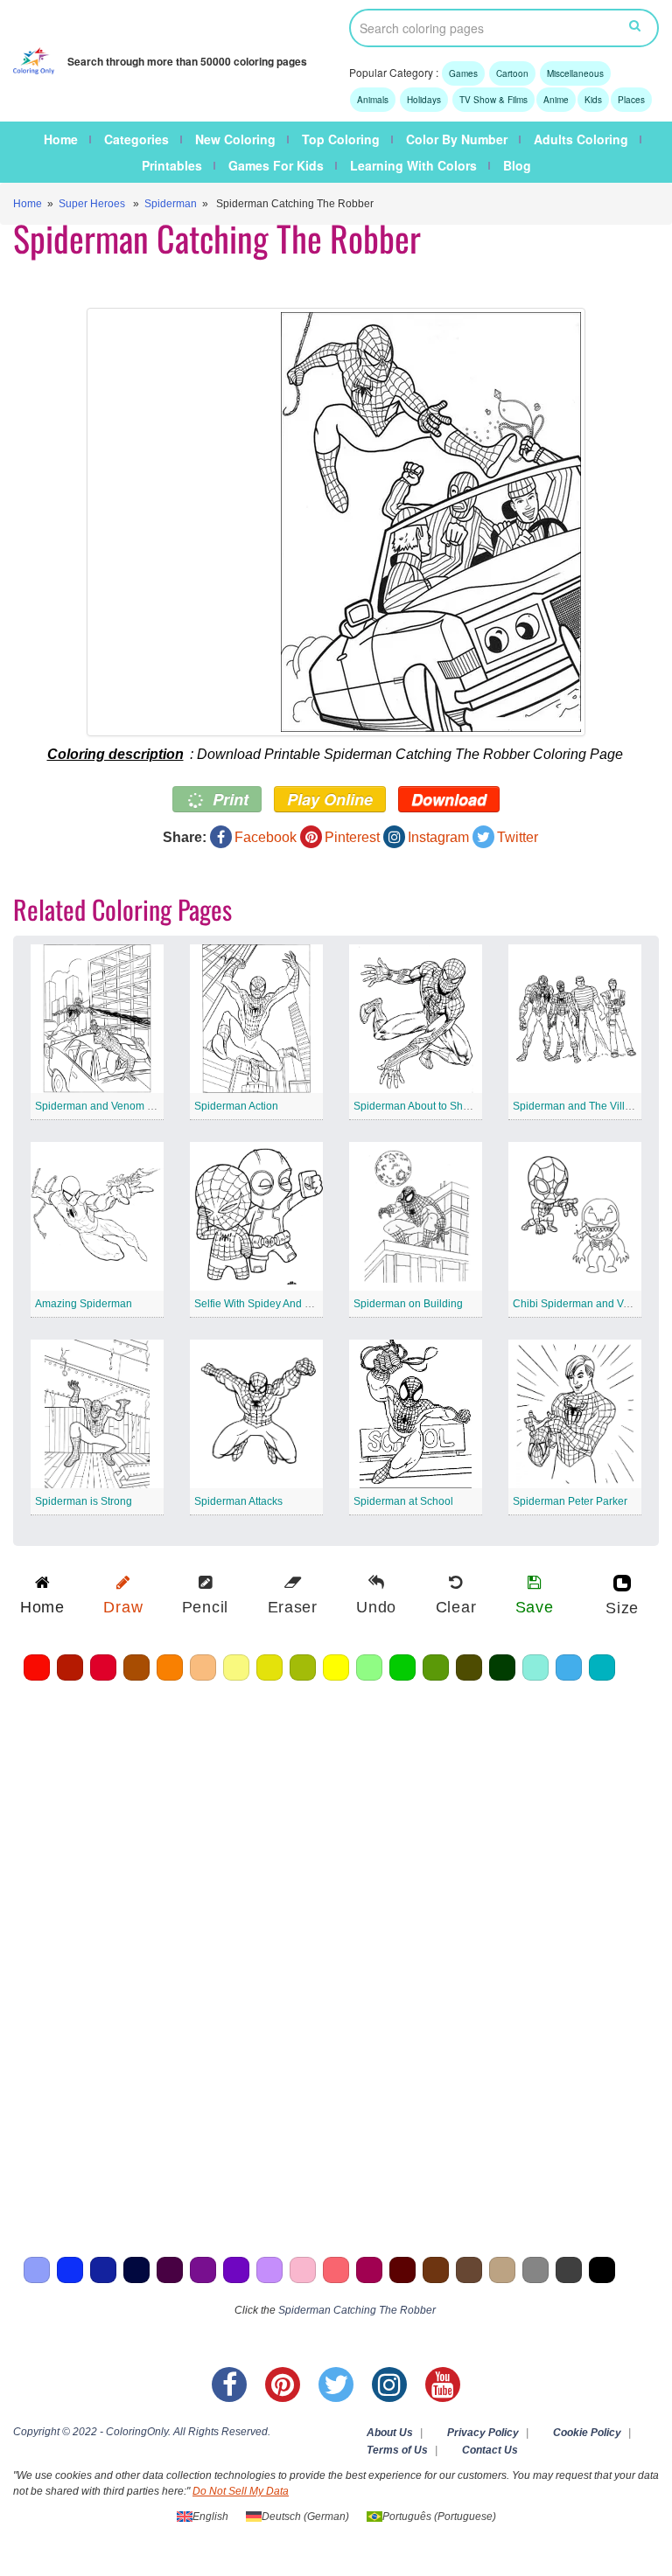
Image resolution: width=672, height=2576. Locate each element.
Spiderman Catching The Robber (357, 2310)
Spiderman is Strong (84, 1501)
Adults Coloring (581, 139)
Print (228, 799)
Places (631, 100)
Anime (556, 100)
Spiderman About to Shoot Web (428, 1106)
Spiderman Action (236, 1106)
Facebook (266, 837)
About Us (390, 2433)
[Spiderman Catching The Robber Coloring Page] (336, 522)
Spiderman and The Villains (579, 1106)
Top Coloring (341, 139)
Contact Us (490, 2450)
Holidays (424, 100)
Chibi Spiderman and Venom (581, 1304)
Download (449, 799)
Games (463, 73)
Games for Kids (276, 165)
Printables (172, 165)
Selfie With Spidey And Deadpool (273, 1304)
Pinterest (352, 837)
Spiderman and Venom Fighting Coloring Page (146, 1106)
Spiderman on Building (408, 1304)
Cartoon (512, 73)
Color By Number (457, 139)
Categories (136, 139)
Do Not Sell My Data (241, 2491)
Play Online (330, 799)
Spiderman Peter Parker (570, 1501)
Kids (593, 100)
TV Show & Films (493, 100)
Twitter (518, 837)
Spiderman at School (403, 1501)
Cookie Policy (587, 2433)
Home (61, 139)
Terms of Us (397, 2450)
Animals (373, 100)
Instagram (438, 837)
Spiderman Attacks (238, 1501)
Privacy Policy (483, 2433)
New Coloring (235, 139)
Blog (517, 165)
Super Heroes (92, 204)
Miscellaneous (575, 73)
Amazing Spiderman (84, 1304)
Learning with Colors (413, 165)
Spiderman (171, 204)
